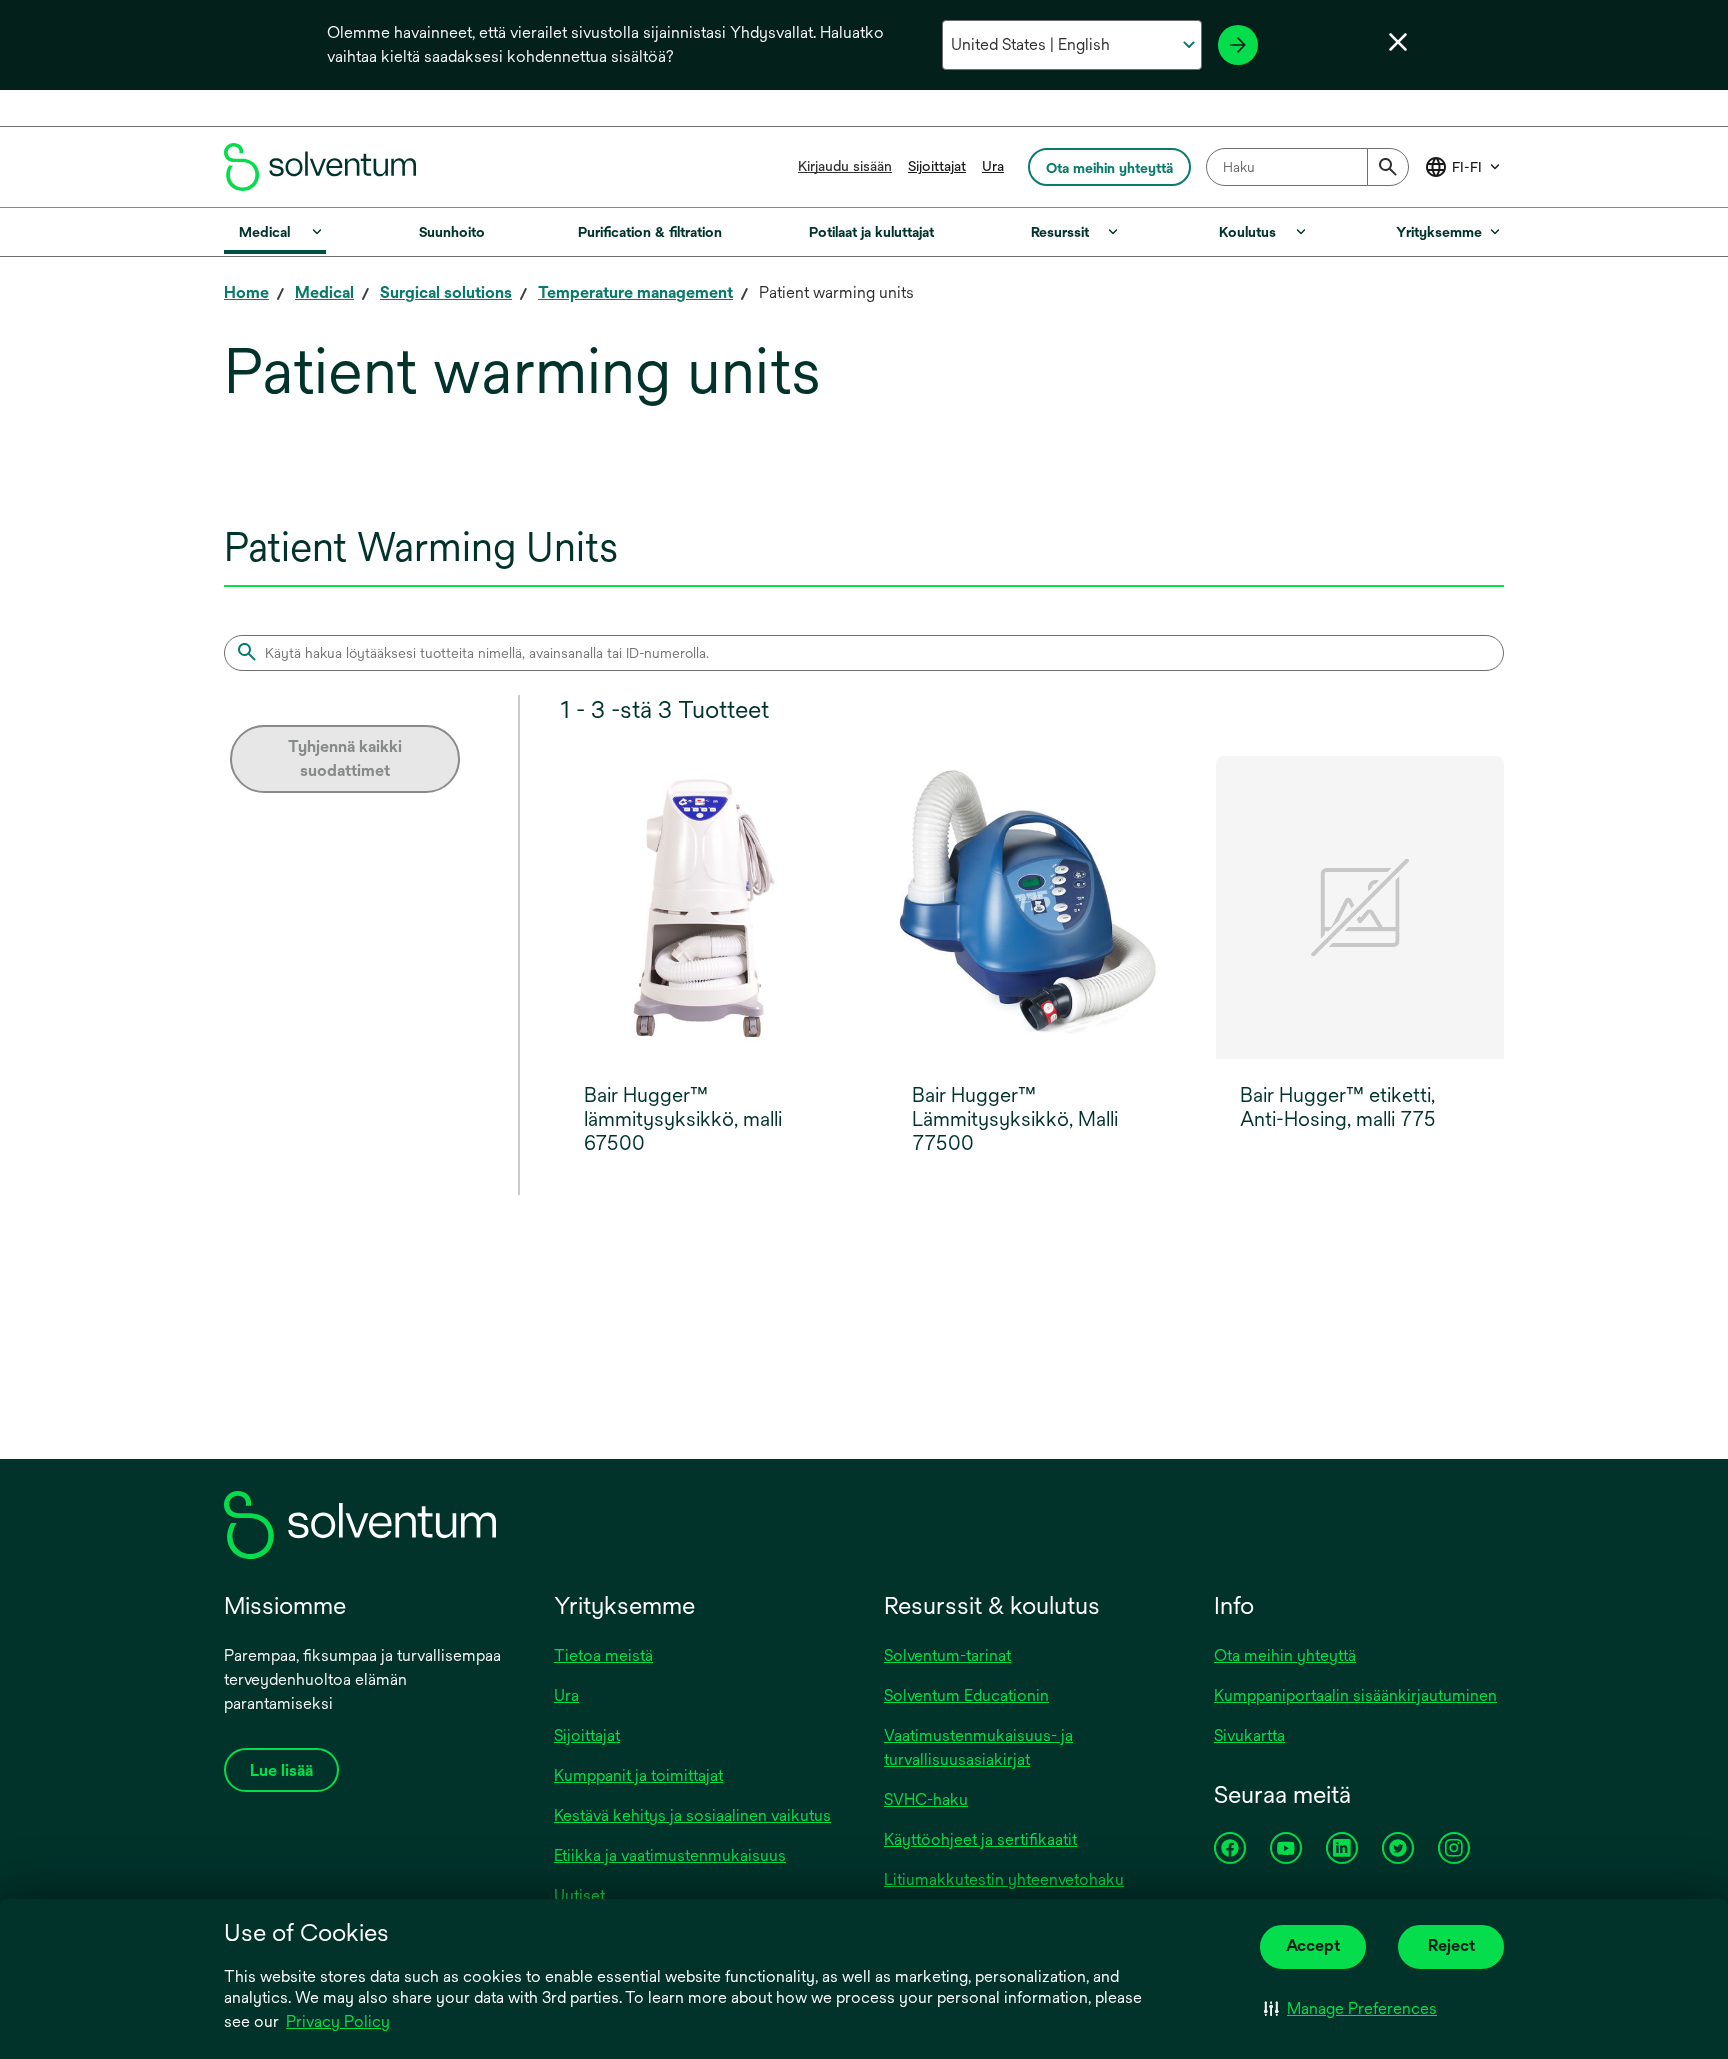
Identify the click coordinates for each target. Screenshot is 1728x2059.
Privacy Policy (339, 2023)
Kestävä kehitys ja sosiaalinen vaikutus (692, 1815)
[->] (1238, 45)
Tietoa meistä (603, 1655)
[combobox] (1307, 167)
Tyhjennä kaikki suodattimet (345, 758)
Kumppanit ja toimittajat (638, 1775)
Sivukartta (1249, 1735)
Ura (993, 166)
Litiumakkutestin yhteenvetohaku (1004, 1879)
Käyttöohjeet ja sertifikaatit (980, 1839)
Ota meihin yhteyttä (1285, 1655)
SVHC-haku (926, 1799)
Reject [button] (1451, 1945)
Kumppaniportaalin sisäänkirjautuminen (1355, 1695)
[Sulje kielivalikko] (1398, 42)
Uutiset (579, 1895)
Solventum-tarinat (947, 1655)
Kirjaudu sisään (845, 166)
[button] (1350, 2009)
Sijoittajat (937, 166)
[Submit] (1388, 167)
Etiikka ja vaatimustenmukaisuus (670, 1855)
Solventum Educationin (966, 1695)
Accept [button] (1313, 1945)
